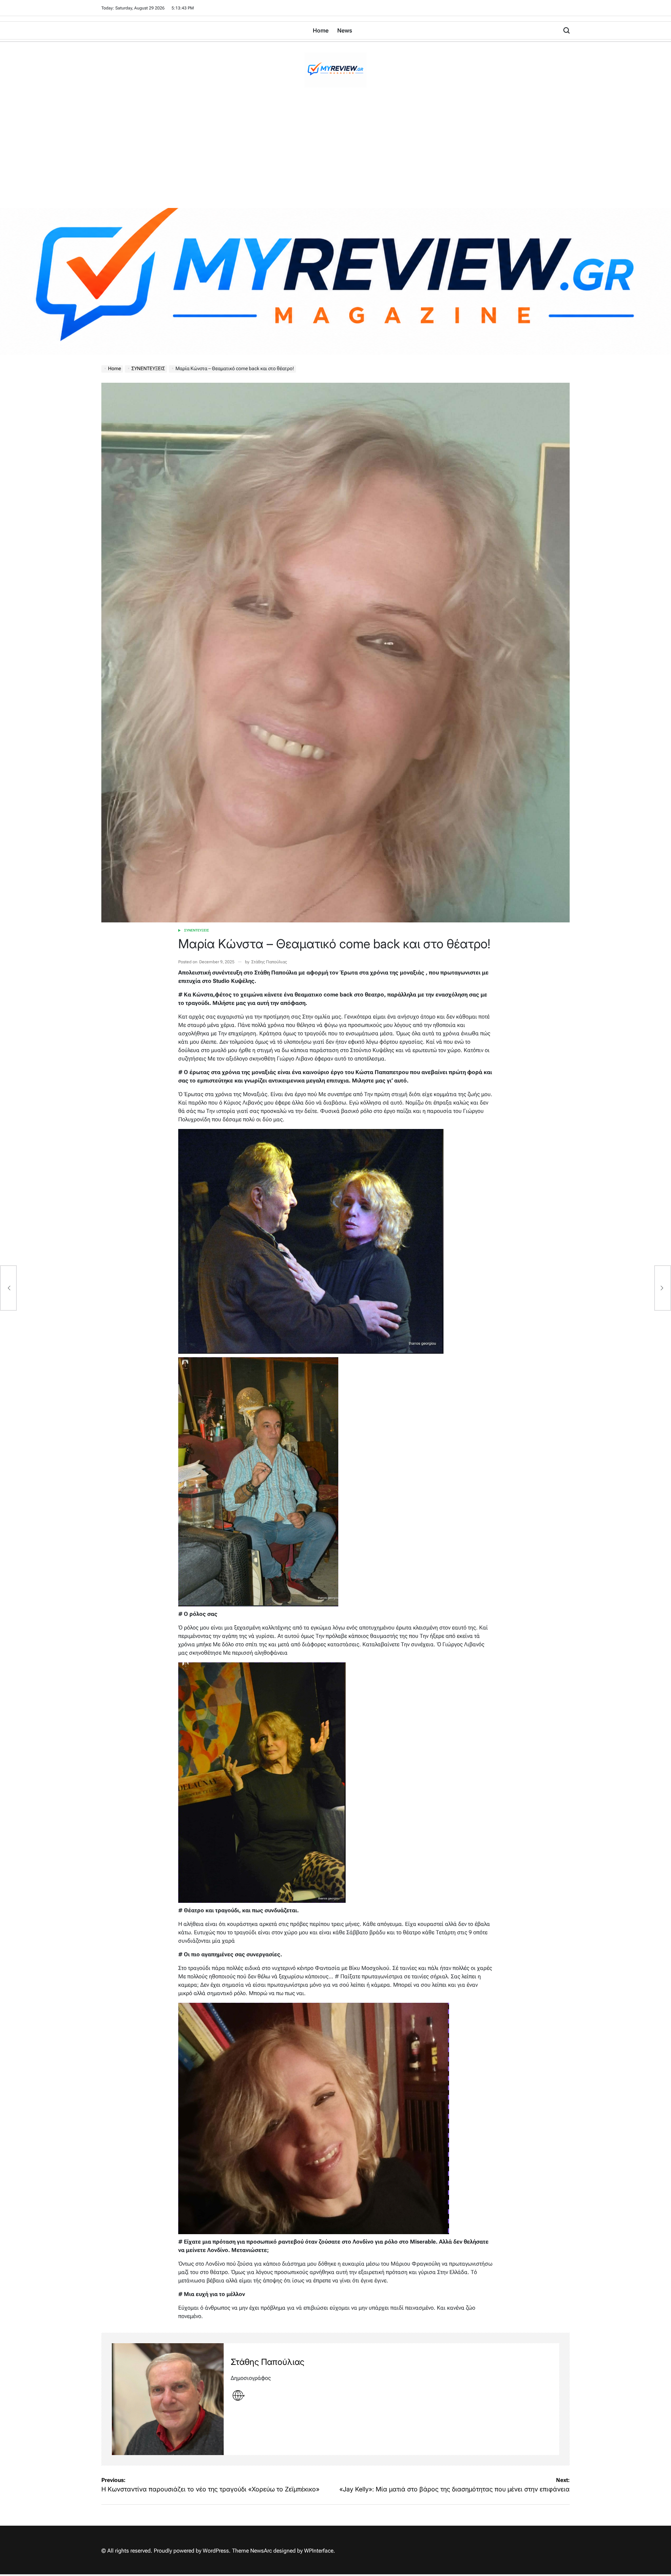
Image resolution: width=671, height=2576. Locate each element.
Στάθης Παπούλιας (269, 962)
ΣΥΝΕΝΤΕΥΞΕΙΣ (197, 930)
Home (321, 30)
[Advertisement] (335, 156)
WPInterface (319, 2551)
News (345, 30)
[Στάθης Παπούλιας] (168, 2399)
